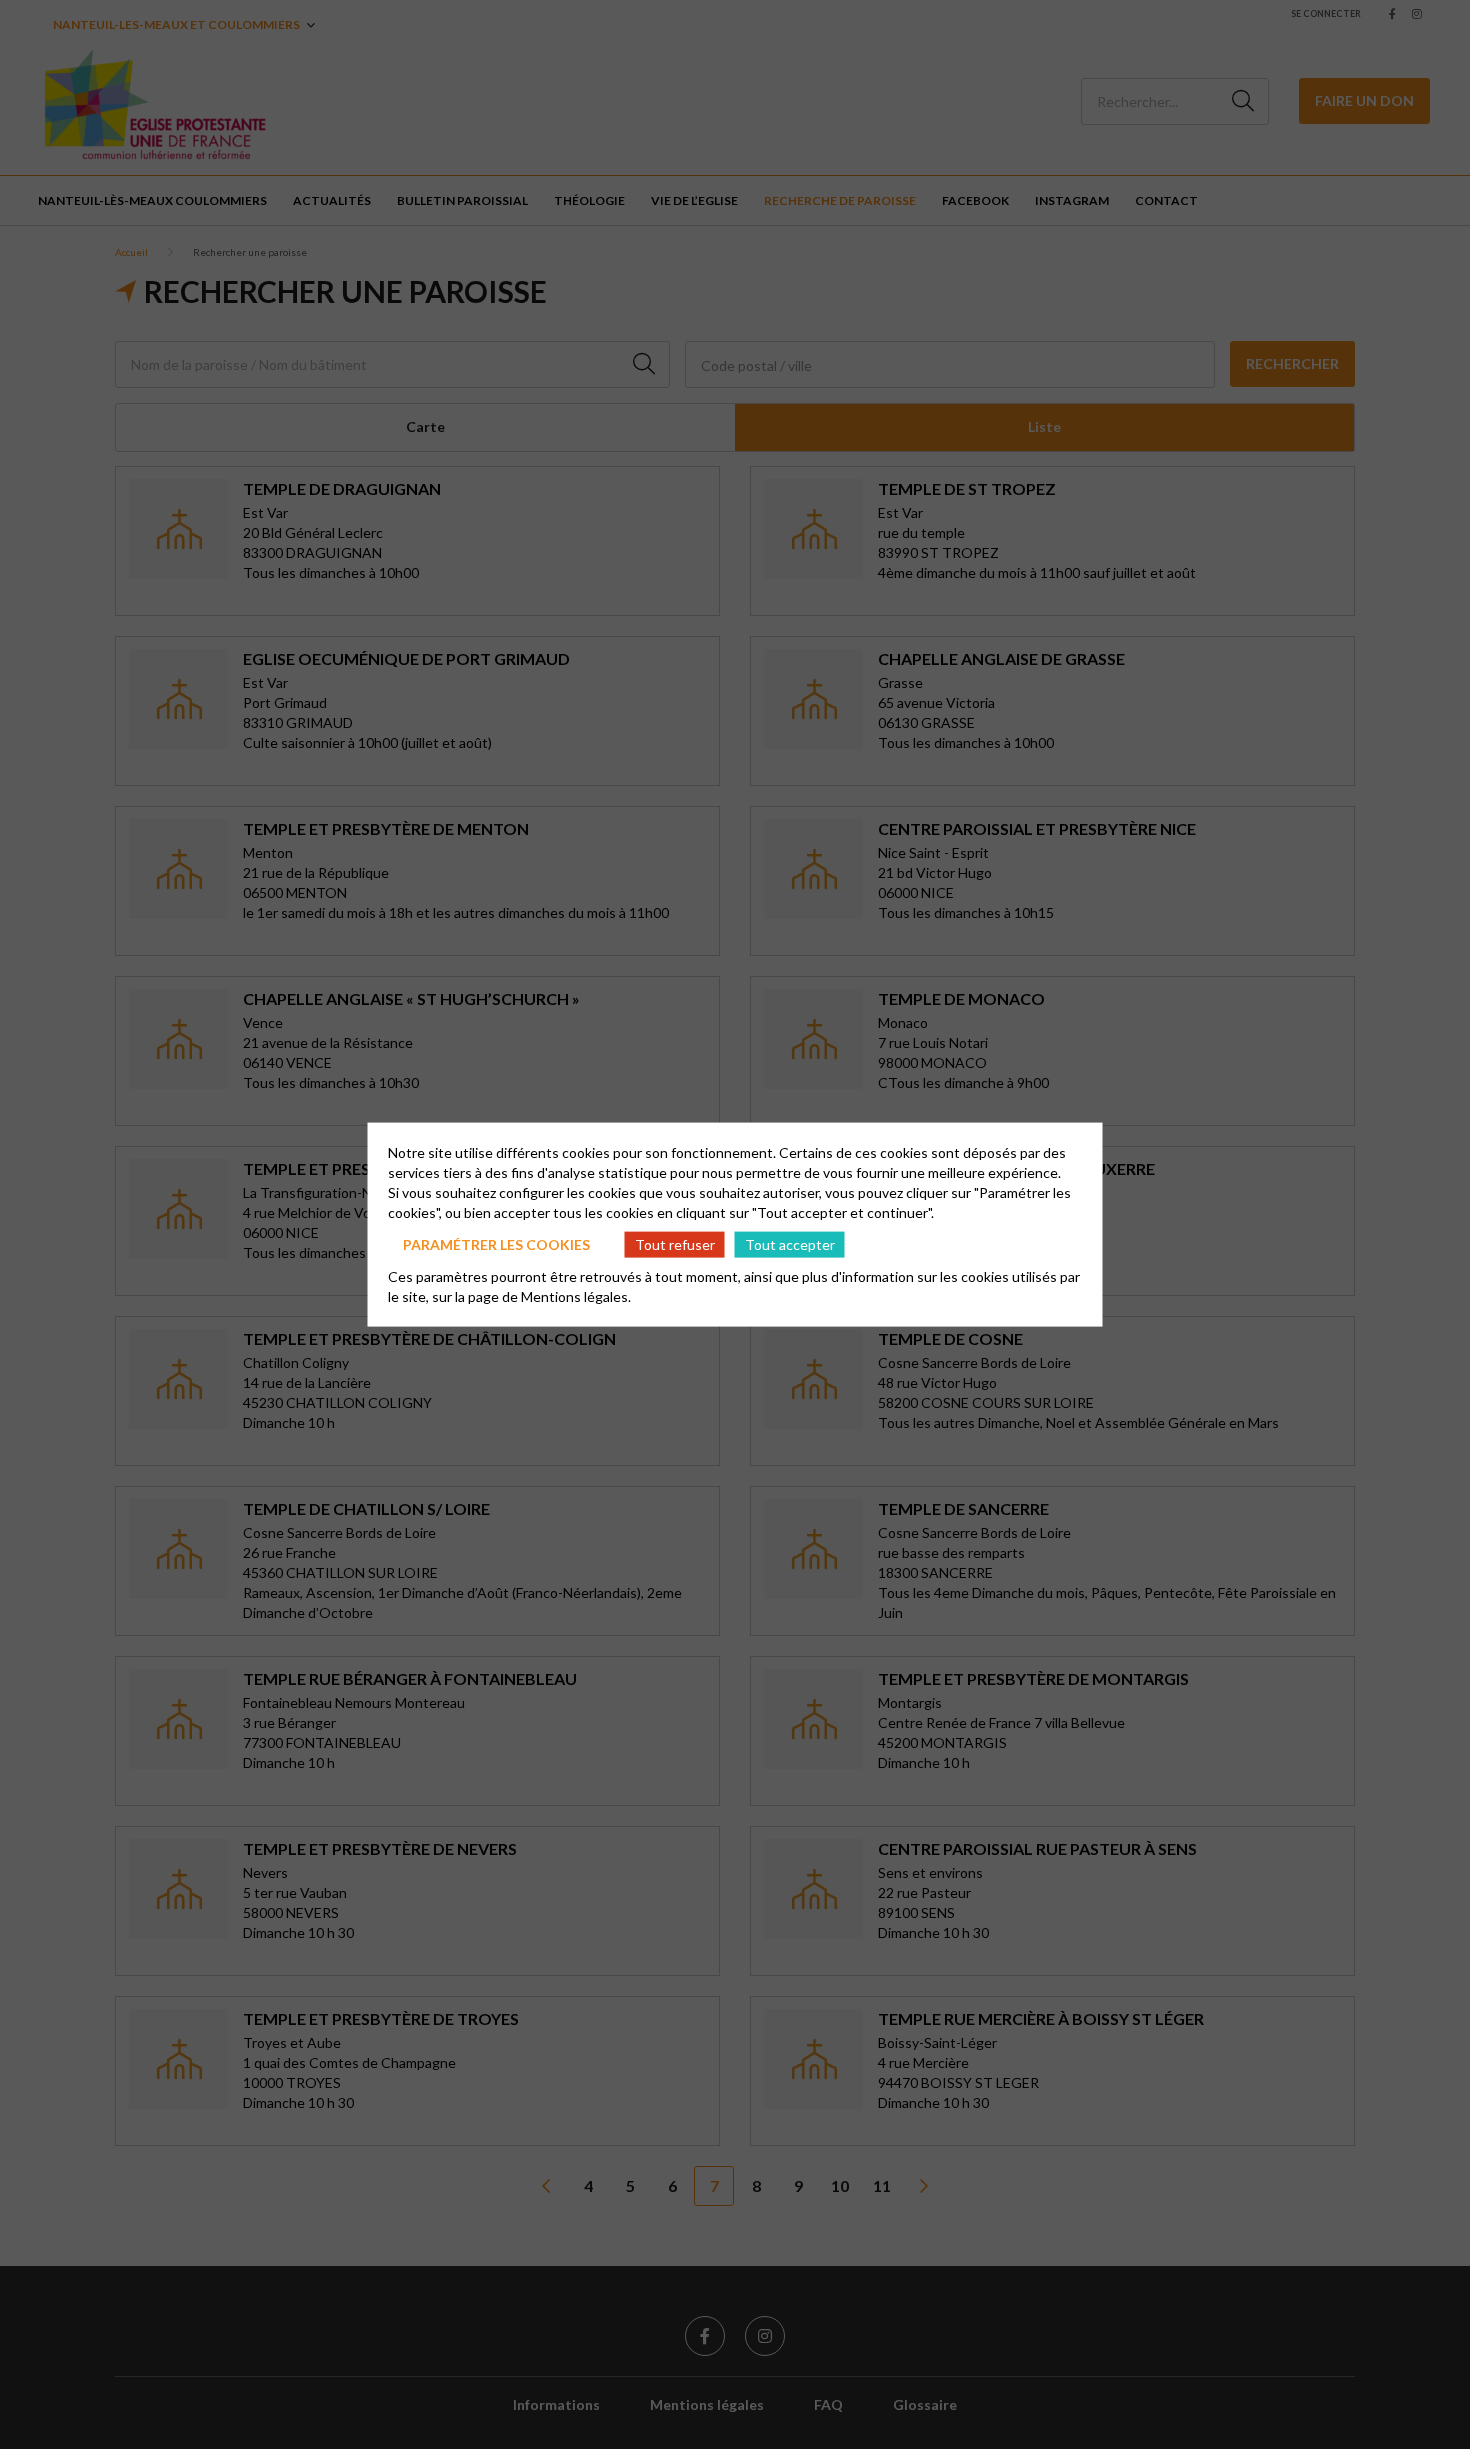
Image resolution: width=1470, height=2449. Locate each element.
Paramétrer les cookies (496, 1243)
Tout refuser (675, 1243)
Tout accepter (790, 1243)
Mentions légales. (576, 1296)
